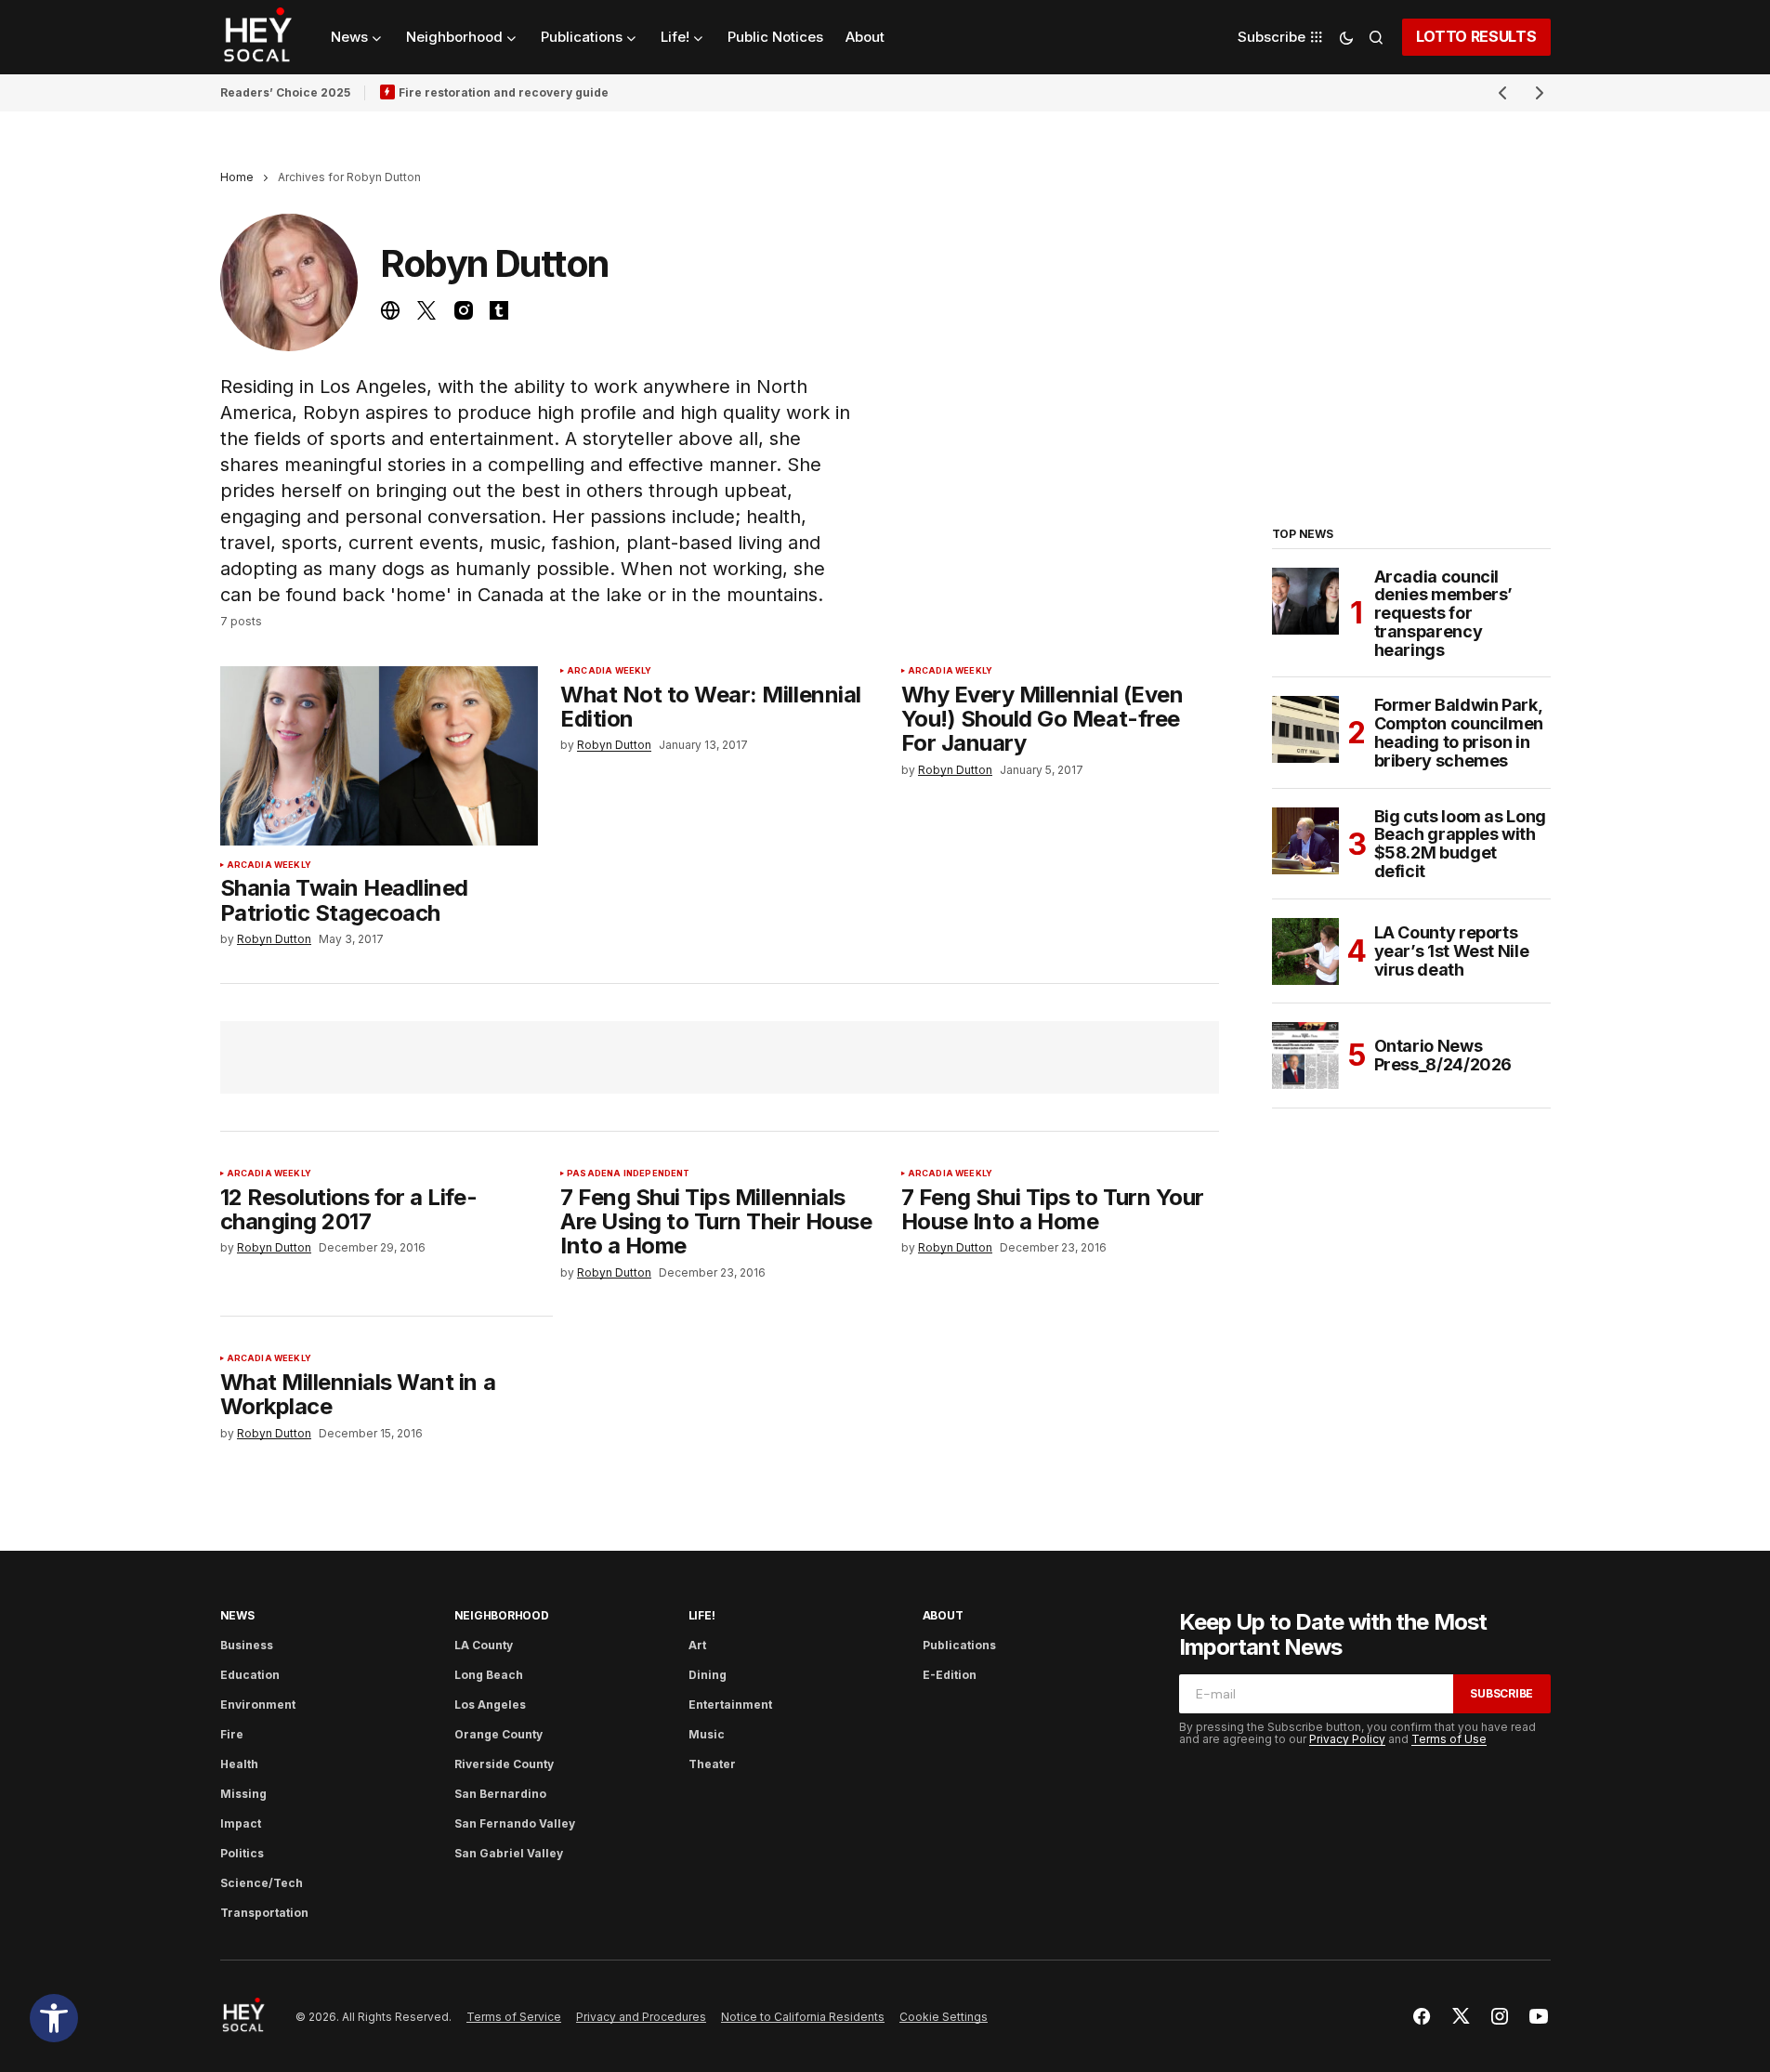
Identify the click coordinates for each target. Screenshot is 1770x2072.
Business (247, 1645)
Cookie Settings (944, 2017)
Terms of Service (514, 2017)
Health (239, 1764)
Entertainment (730, 1705)
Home (237, 177)
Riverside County (504, 1764)
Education (250, 1675)
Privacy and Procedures (641, 2017)
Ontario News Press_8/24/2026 (1443, 1055)
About (943, 1615)
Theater (712, 1764)
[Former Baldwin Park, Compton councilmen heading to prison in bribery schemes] (1305, 729)
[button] (54, 2018)
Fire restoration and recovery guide (504, 92)
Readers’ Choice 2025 (285, 92)
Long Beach (489, 1675)
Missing (243, 1794)
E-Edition (950, 1675)
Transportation (264, 1913)
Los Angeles (490, 1705)
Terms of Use (1449, 1739)
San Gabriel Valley (509, 1853)
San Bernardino (500, 1794)
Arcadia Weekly (269, 865)
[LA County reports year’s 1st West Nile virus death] (1305, 951)
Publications (959, 1645)
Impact (241, 1823)
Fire (232, 1734)
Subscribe (1501, 1693)
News (237, 1615)
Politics (242, 1853)
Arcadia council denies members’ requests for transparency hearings (1444, 614)
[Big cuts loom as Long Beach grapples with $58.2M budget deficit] (1305, 841)
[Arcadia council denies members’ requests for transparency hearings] (1305, 601)
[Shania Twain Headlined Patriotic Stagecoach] (380, 756)
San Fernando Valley (515, 1823)
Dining (708, 1675)
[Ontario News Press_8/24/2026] (1305, 1056)
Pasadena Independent (629, 1174)
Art (697, 1645)
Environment (258, 1705)
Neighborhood (502, 1615)
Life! (702, 1615)
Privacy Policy (1347, 1739)
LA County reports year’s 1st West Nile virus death (1452, 951)
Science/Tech (262, 1883)
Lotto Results (1476, 36)
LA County (484, 1645)
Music (707, 1734)
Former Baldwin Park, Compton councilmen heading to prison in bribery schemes (1459, 733)
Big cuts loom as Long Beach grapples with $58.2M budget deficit (1460, 844)
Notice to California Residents (803, 2017)
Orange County (498, 1734)
